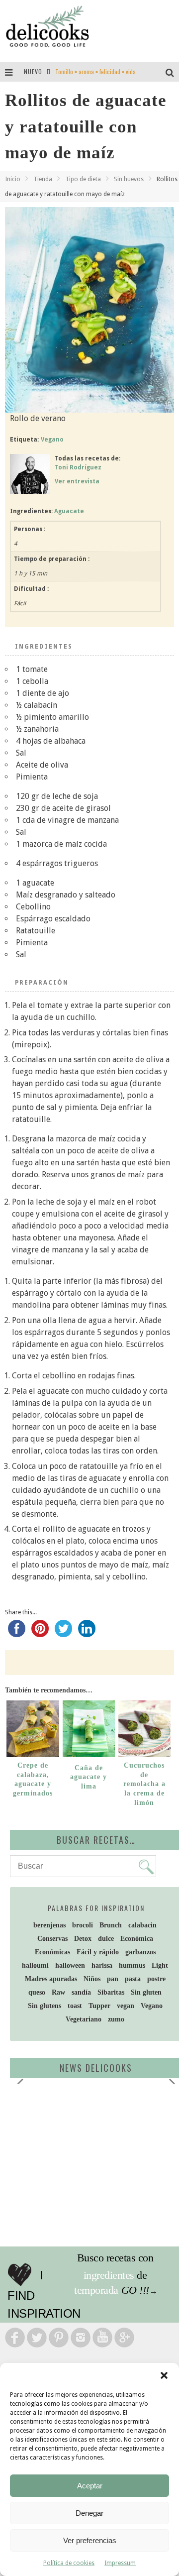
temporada (96, 2290)
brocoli (83, 1925)
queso (37, 1992)
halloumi (35, 1965)
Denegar (89, 2513)
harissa (102, 1965)
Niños (92, 1979)
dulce (106, 1939)
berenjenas (49, 1925)
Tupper (99, 2006)
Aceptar (90, 2486)
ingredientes (109, 2275)
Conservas (52, 1939)
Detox (83, 1939)
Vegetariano (84, 2019)
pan (113, 1979)
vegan (126, 2006)
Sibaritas (111, 1992)
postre (156, 1979)
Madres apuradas (51, 1979)
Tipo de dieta (83, 179)
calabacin (142, 1925)
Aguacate (69, 511)
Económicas (52, 1952)
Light (160, 1965)
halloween (70, 1965)
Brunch (111, 1925)
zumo (116, 2019)
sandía (81, 1992)
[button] (164, 2375)
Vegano (52, 440)
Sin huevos (129, 179)
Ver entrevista (77, 481)
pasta (133, 1979)
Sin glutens (45, 2006)
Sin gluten (146, 1992)
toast (75, 2006)
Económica (137, 1939)
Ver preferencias (90, 2540)
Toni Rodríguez (78, 467)
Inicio (13, 179)
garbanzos (140, 1952)
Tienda (43, 179)
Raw (58, 1992)
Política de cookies (69, 2563)
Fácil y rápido (98, 1952)
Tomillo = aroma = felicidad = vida (95, 71)
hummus (132, 1965)
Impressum (120, 2563)
